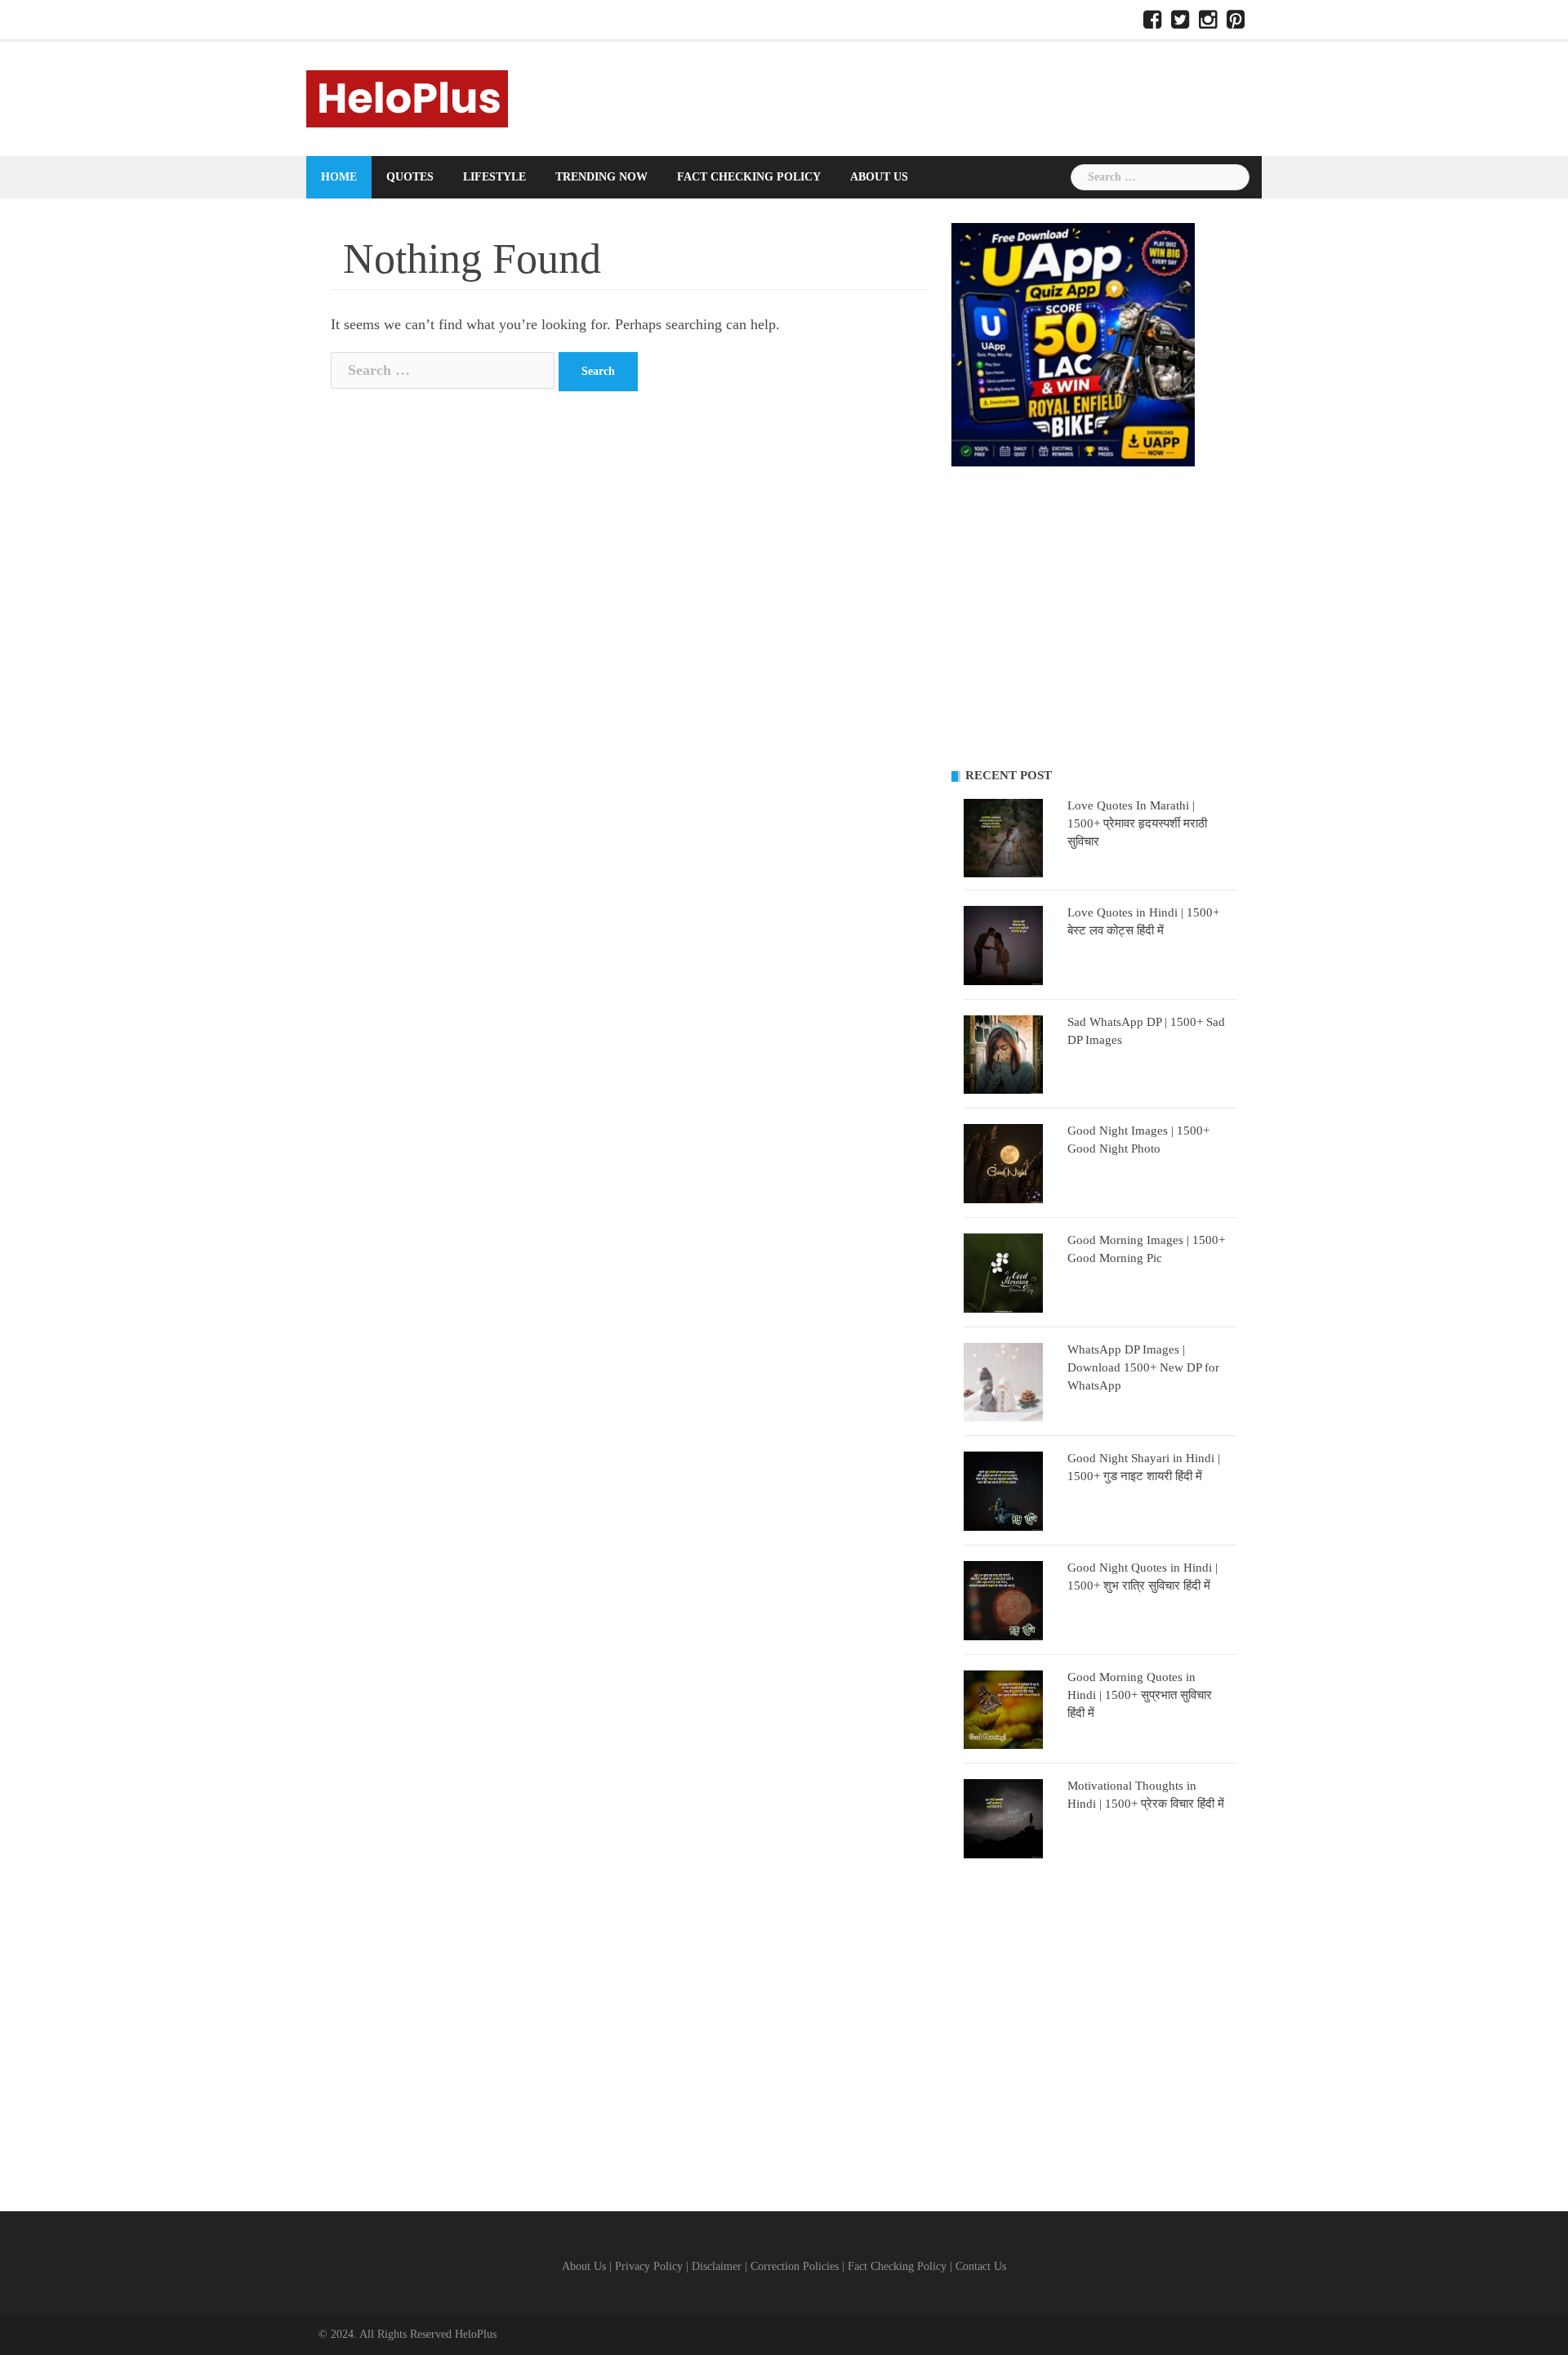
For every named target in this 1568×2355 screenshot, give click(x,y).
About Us (879, 177)
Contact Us (981, 2266)
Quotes (410, 177)
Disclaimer (717, 2266)
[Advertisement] (1094, 618)
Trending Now (601, 177)
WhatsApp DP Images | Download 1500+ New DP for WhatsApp (1143, 1367)
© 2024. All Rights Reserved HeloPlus (408, 2334)
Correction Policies (795, 2266)
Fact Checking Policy (749, 177)
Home (339, 177)
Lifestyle (494, 177)
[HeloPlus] (407, 97)
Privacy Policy (649, 2266)
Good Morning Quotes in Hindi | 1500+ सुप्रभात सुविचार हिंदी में (1140, 1695)
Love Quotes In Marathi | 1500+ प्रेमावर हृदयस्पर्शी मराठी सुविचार (1137, 823)
